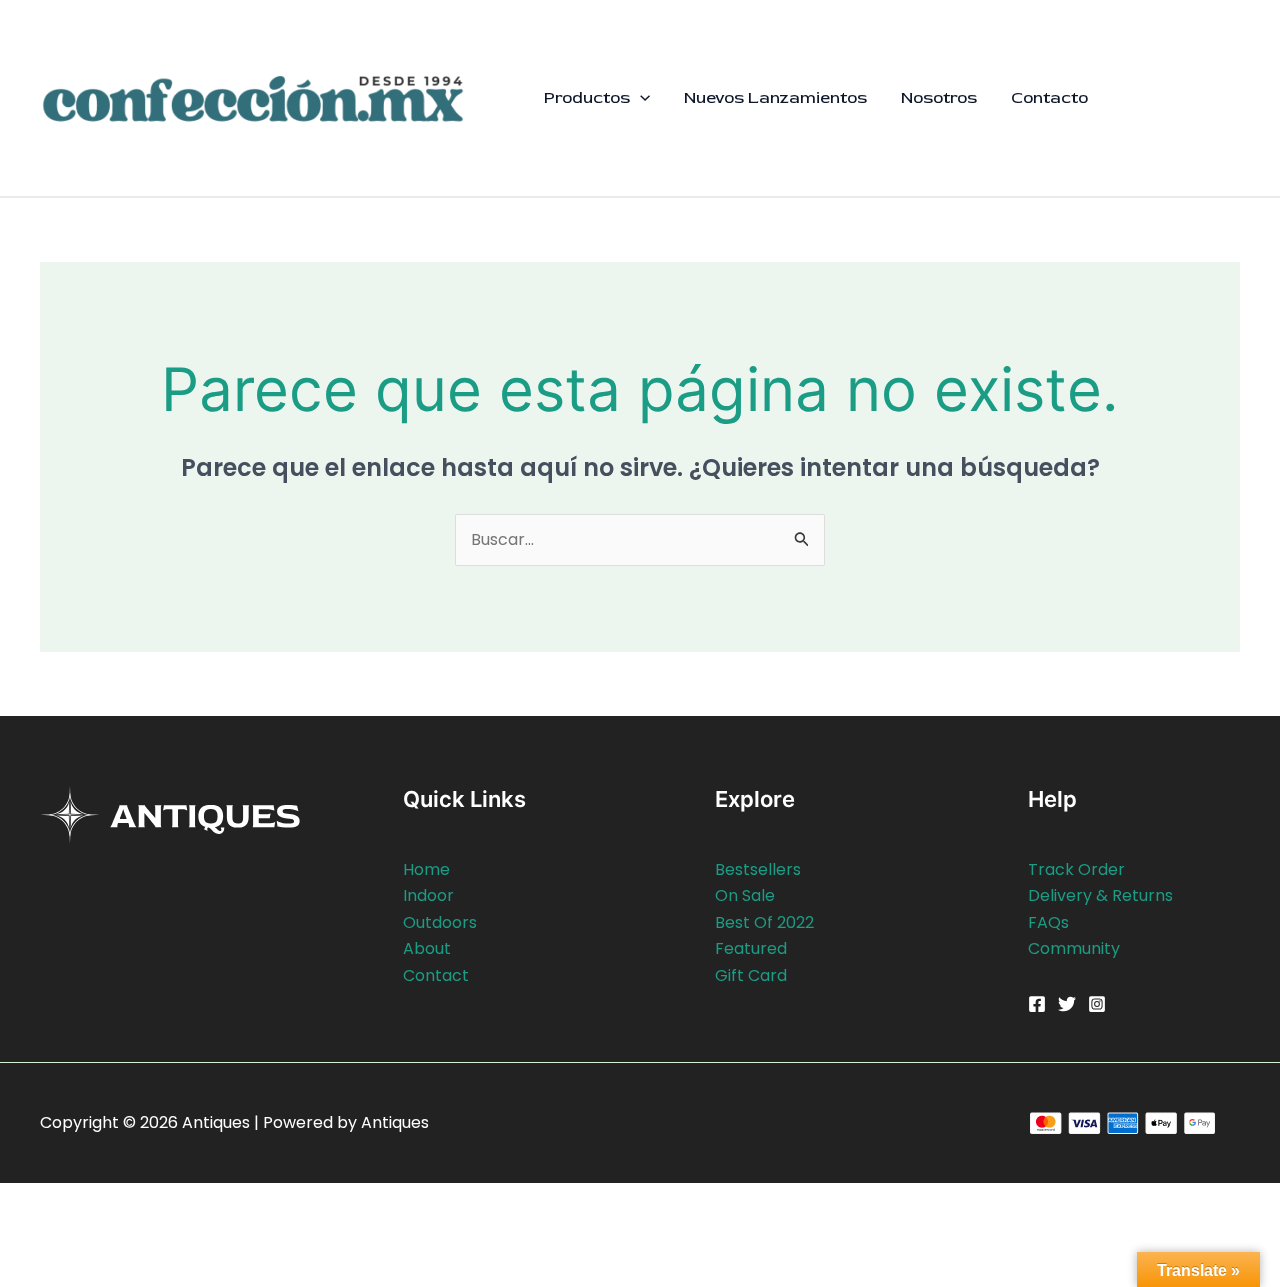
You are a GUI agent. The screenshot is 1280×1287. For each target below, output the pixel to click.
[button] (640, 98)
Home (426, 869)
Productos (587, 97)
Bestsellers (758, 869)
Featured (751, 948)
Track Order (1076, 869)
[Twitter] (1067, 1004)
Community (1074, 948)
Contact (436, 975)
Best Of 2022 (764, 922)
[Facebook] (1037, 1004)
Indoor (428, 895)
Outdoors (440, 922)
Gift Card (751, 975)
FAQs (1048, 922)
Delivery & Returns (1100, 895)
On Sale (745, 895)
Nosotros (939, 97)
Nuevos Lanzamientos (775, 97)
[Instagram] (1097, 1004)
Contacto (1049, 97)
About (427, 948)
